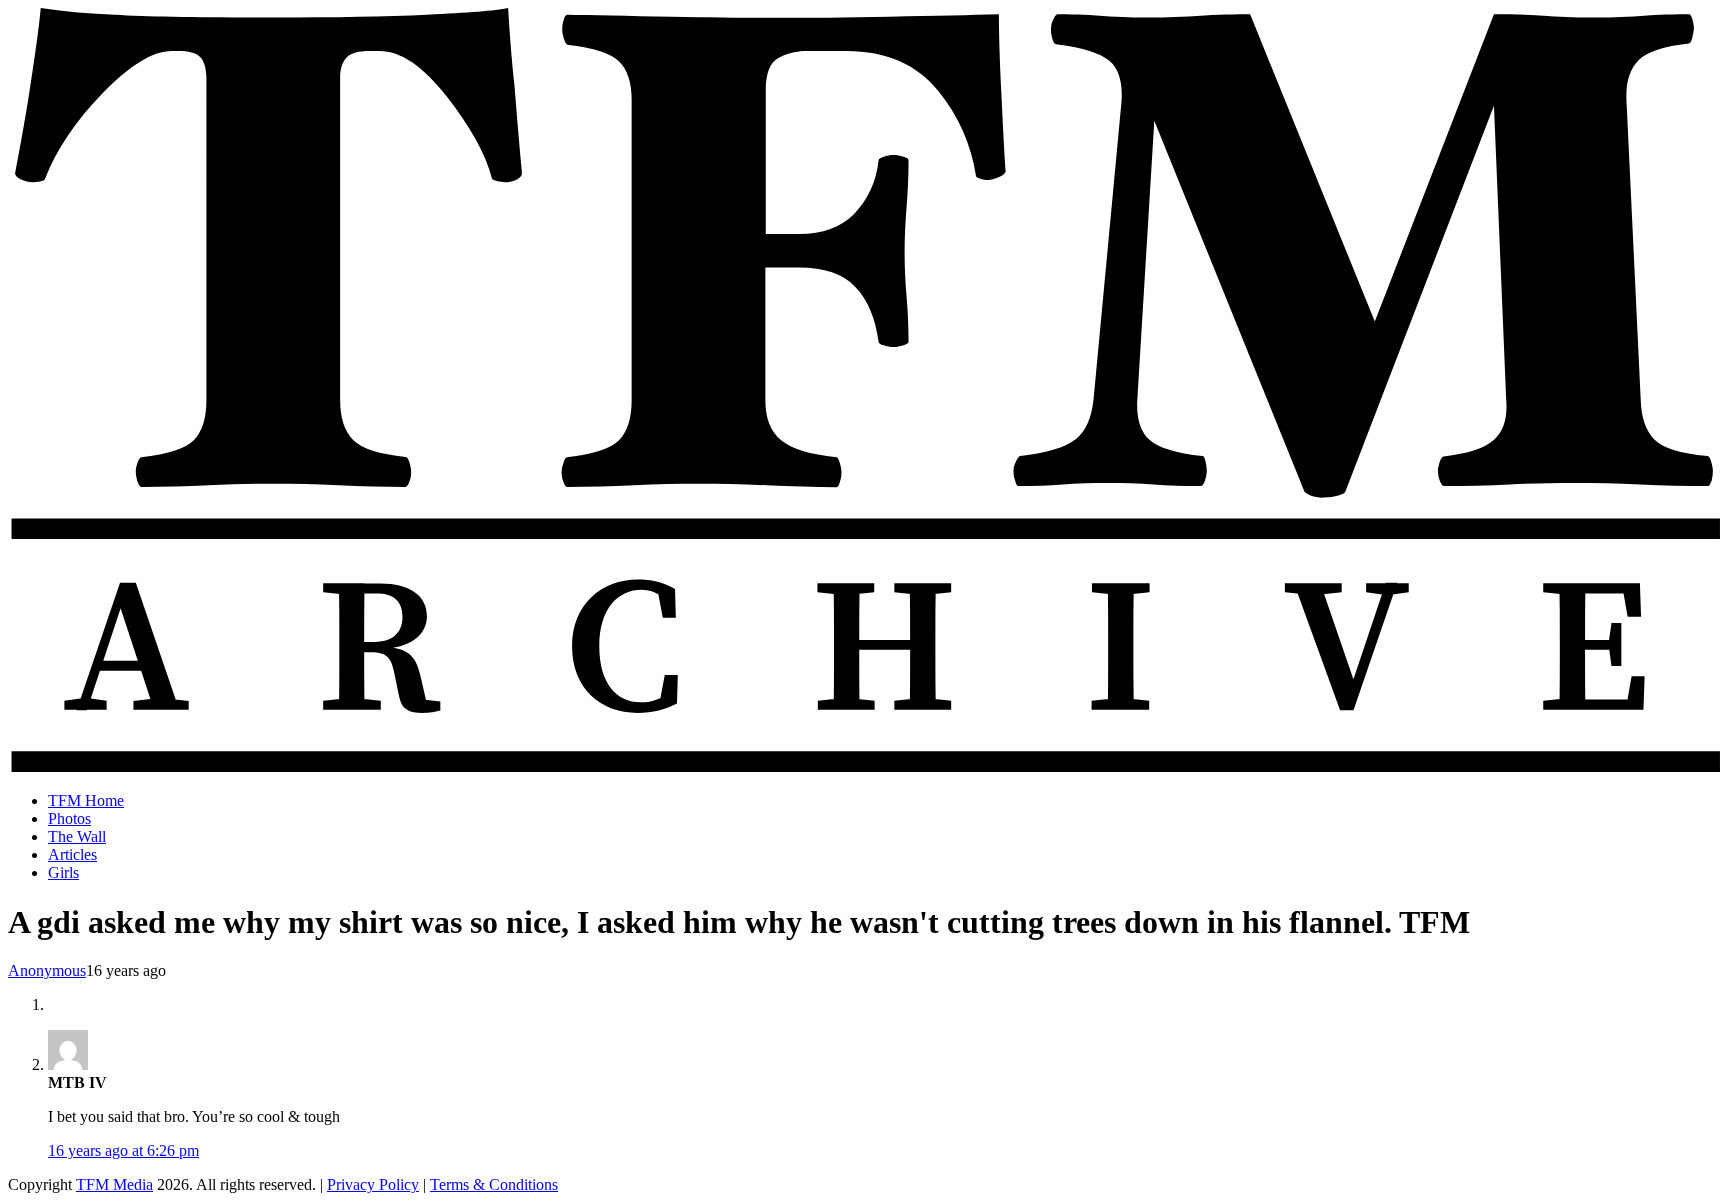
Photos (69, 818)
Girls (63, 872)
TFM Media (114, 1184)
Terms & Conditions (494, 1184)
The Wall (77, 836)
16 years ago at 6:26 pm (123, 1150)
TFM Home (86, 800)
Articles (72, 854)
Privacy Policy (373, 1184)
